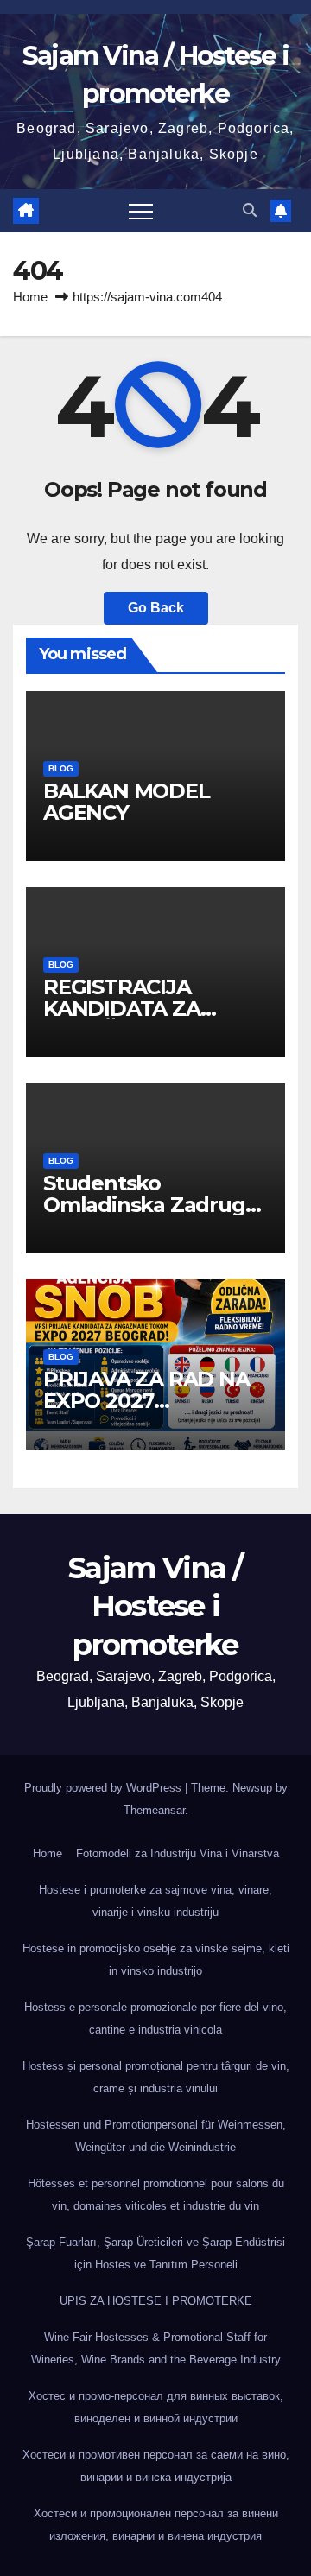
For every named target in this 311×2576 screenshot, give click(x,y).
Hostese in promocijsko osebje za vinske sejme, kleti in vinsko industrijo (156, 1960)
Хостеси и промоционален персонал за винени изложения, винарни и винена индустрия (156, 2525)
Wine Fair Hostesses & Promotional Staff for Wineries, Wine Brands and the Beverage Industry (156, 2348)
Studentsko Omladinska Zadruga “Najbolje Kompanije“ (151, 1205)
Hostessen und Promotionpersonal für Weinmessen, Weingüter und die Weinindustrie (156, 2136)
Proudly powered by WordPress (105, 1788)
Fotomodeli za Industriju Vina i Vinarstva (178, 1853)
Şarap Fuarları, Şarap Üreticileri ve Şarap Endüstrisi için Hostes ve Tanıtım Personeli (155, 2253)
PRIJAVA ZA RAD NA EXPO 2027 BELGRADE (146, 1401)
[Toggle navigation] (141, 211)
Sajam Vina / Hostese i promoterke (155, 1606)
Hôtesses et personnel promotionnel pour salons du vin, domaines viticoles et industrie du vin (156, 2195)
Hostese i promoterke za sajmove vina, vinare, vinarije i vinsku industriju (155, 1901)
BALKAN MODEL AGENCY (127, 802)
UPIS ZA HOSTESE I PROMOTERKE (156, 2301)
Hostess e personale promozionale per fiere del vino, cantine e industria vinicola (155, 2018)
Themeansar (154, 1810)
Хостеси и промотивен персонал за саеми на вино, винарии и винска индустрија (156, 2466)
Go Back (156, 608)
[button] (250, 210)
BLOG (61, 768)
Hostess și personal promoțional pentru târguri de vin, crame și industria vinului (156, 2077)
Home (30, 297)
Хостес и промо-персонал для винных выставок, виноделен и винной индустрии (156, 2407)
